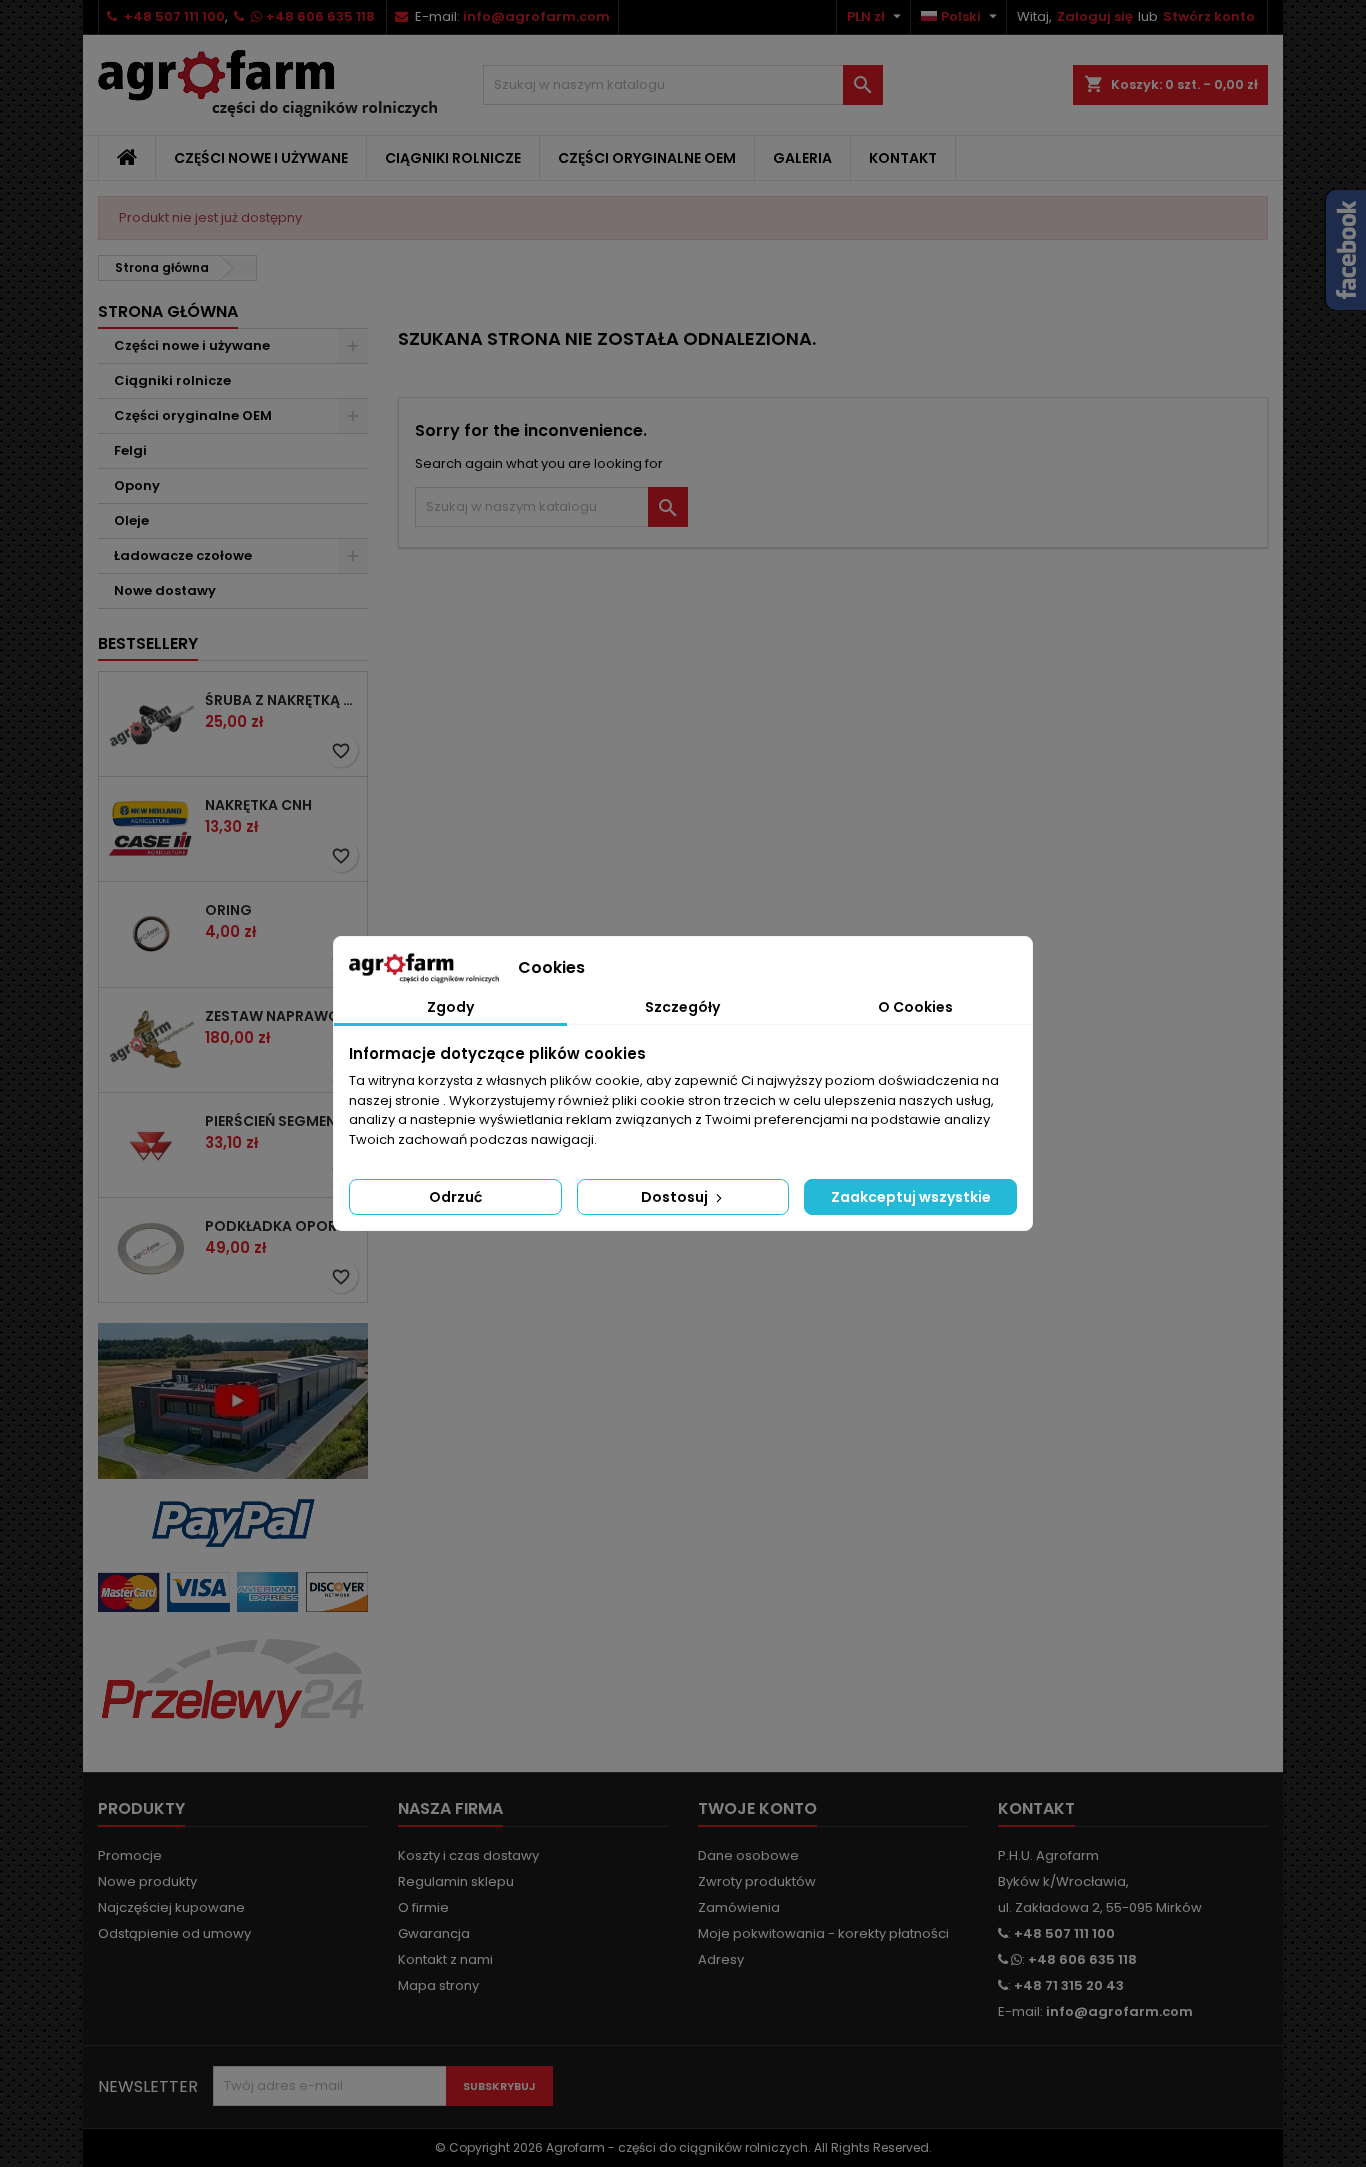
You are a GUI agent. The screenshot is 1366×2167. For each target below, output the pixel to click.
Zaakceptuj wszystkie (911, 1197)
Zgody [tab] (450, 1007)
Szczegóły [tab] (682, 1007)
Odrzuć (455, 1197)
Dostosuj (676, 1197)
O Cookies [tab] (915, 1007)
